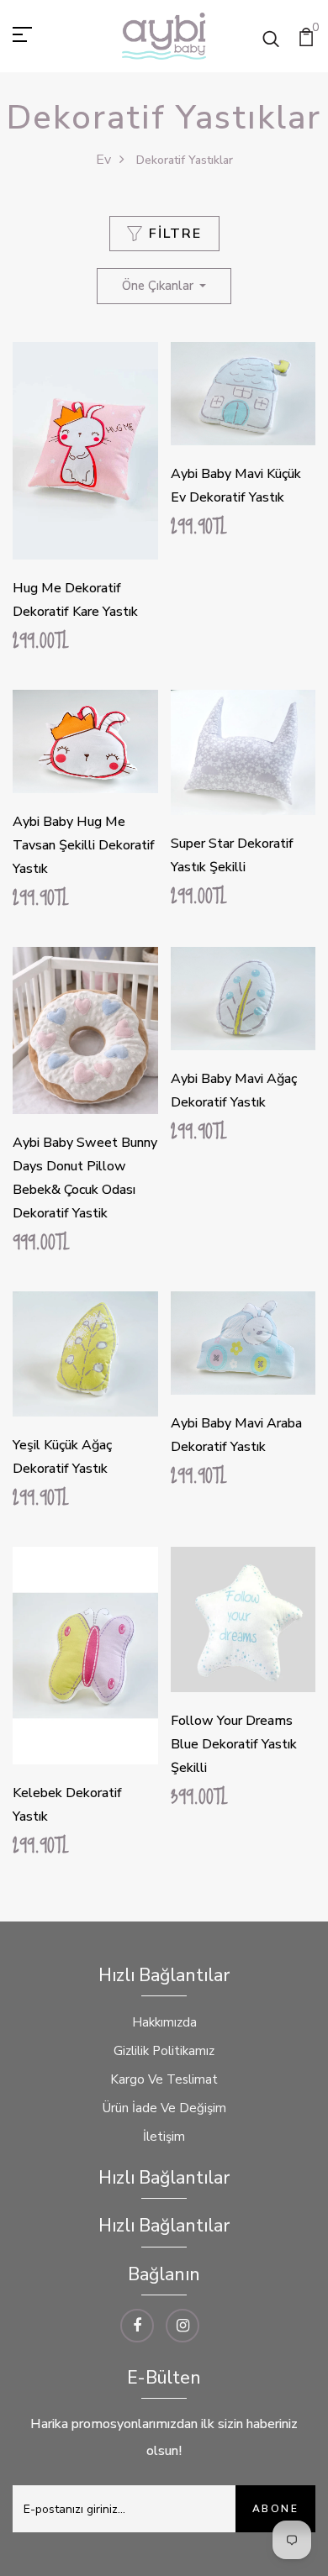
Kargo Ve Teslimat (164, 2079)
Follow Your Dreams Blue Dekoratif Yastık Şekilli (234, 1744)
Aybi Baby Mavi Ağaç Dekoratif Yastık (234, 1091)
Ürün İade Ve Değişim (164, 2108)
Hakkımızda (164, 2022)
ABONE (275, 2509)
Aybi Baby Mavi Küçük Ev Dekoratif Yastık (236, 486)
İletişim (164, 2137)
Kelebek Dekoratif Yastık (67, 1805)
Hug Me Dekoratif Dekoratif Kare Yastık (75, 600)
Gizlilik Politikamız (164, 2051)
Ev (103, 160)
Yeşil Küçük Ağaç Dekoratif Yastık (62, 1457)
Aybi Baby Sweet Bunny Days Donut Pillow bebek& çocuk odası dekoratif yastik (85, 1178)
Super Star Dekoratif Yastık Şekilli (232, 855)
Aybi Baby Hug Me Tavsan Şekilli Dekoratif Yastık (84, 845)
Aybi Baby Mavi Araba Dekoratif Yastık (236, 1435)
